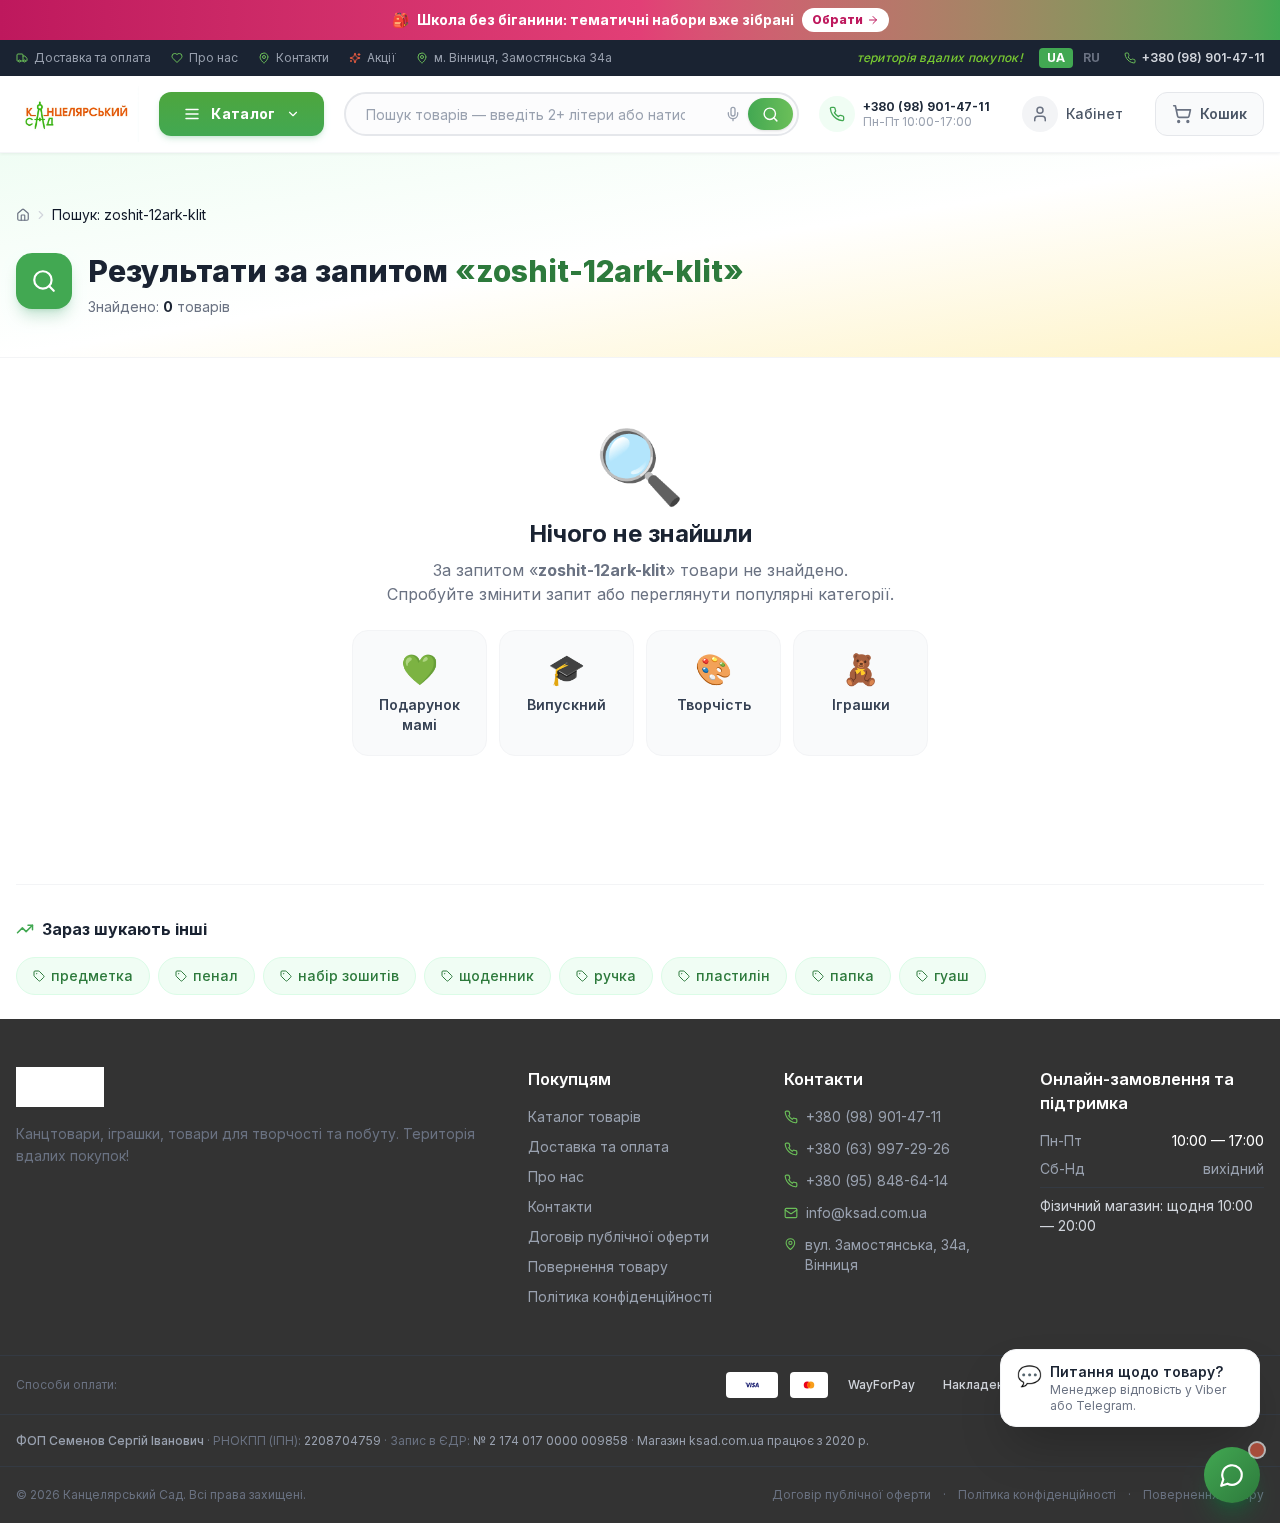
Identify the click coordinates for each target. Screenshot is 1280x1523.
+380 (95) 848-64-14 (877, 1180)
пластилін (733, 975)
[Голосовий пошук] (733, 114)
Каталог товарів (584, 1116)
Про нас (213, 57)
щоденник (496, 975)
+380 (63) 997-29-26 (878, 1148)
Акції (381, 57)
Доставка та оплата (92, 57)
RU (1091, 57)
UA (1056, 57)
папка (852, 975)
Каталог (243, 113)
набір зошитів (348, 975)
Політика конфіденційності (620, 1296)
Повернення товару (598, 1266)
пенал (215, 975)
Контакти (302, 57)
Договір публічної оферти (618, 1236)
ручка (615, 975)
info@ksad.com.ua (866, 1212)
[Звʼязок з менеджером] (1232, 1475)
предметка (92, 975)
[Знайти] (770, 114)
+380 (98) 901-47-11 (873, 1116)
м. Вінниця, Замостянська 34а (523, 57)
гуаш (951, 975)
